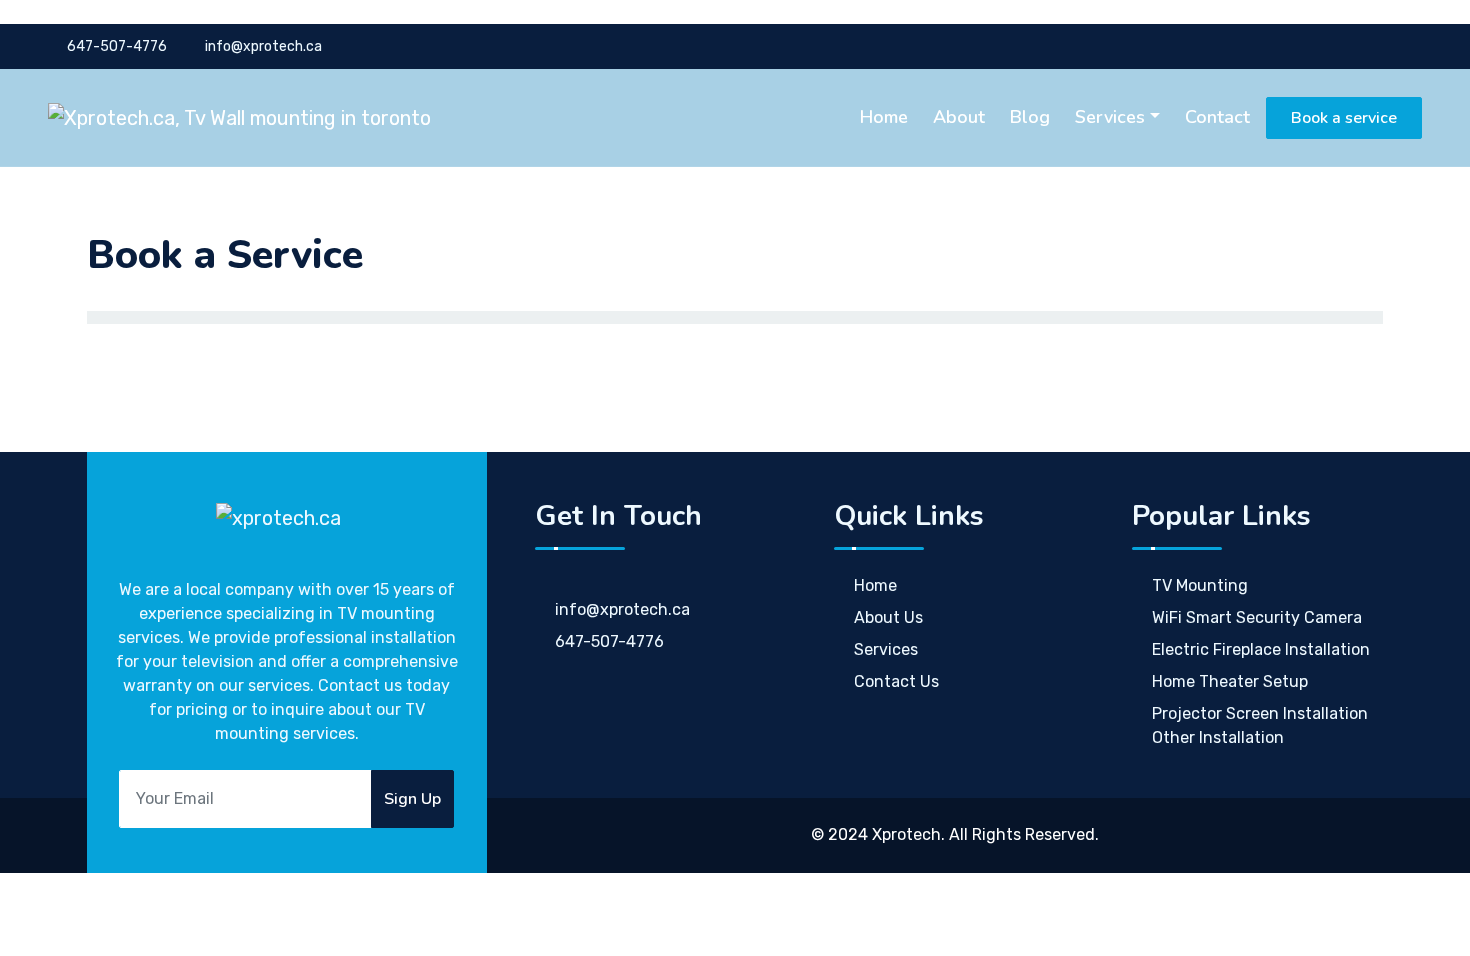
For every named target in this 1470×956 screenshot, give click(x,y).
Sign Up (412, 799)
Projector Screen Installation (1260, 713)
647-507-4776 (117, 46)
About (959, 117)
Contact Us (896, 681)
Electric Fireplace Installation (1261, 649)
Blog (1030, 117)
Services (1110, 117)
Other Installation (1218, 737)
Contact (1217, 117)
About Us (888, 617)
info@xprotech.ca (262, 46)
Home (884, 117)
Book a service (1344, 118)
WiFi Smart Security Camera (1257, 617)
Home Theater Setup (1230, 681)
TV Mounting (1200, 585)
